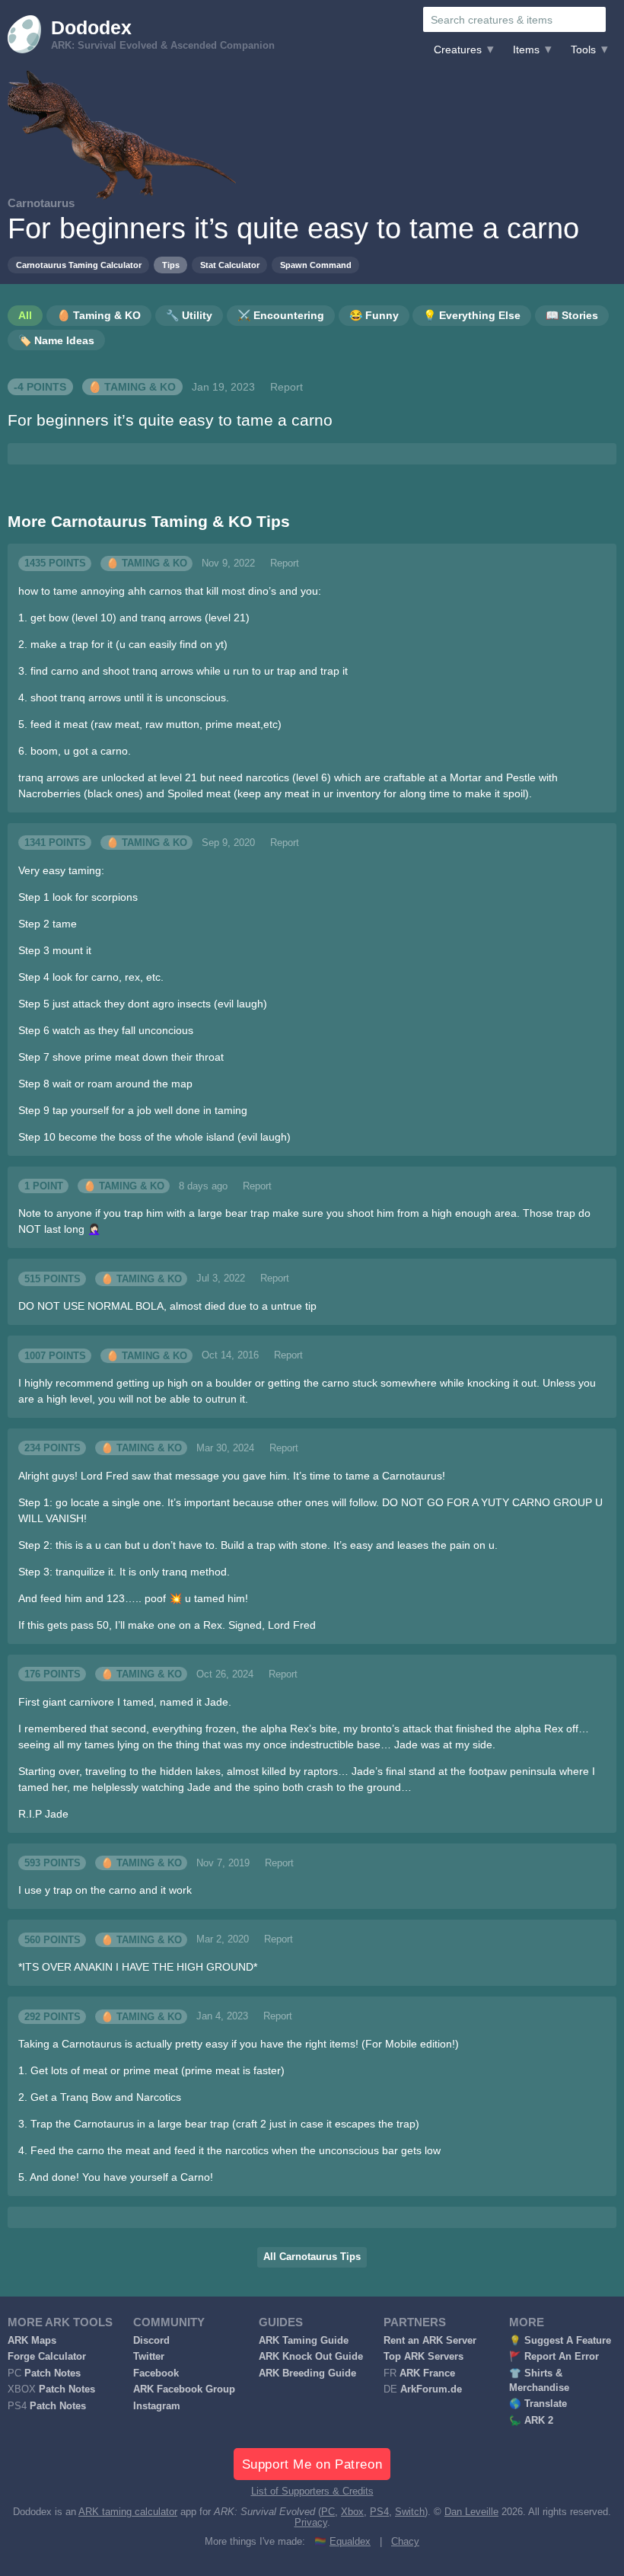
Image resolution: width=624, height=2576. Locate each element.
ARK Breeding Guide (307, 2373)
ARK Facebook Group (184, 2389)
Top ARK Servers (423, 2357)
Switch (410, 2512)
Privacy (311, 2523)
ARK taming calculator (128, 2512)
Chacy (405, 2542)
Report (287, 387)
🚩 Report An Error (554, 2357)
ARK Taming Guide (304, 2341)
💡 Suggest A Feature (560, 2341)
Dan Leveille (471, 2512)
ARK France (427, 2373)
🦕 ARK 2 (531, 2421)
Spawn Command (316, 265)
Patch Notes (53, 2373)
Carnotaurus (41, 203)
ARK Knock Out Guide (311, 2357)
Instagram (157, 2406)
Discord (151, 2341)
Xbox (352, 2512)
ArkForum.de (431, 2389)
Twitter (149, 2357)
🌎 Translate (538, 2404)
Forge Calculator (47, 2357)
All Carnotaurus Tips (312, 2257)
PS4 (379, 2512)
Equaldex (350, 2542)
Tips (171, 265)
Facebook (156, 2373)
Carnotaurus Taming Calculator (79, 265)
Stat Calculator (230, 265)
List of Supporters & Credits (312, 2491)
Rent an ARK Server (430, 2341)
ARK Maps (32, 2341)
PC (328, 2512)
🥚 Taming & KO (132, 387)
